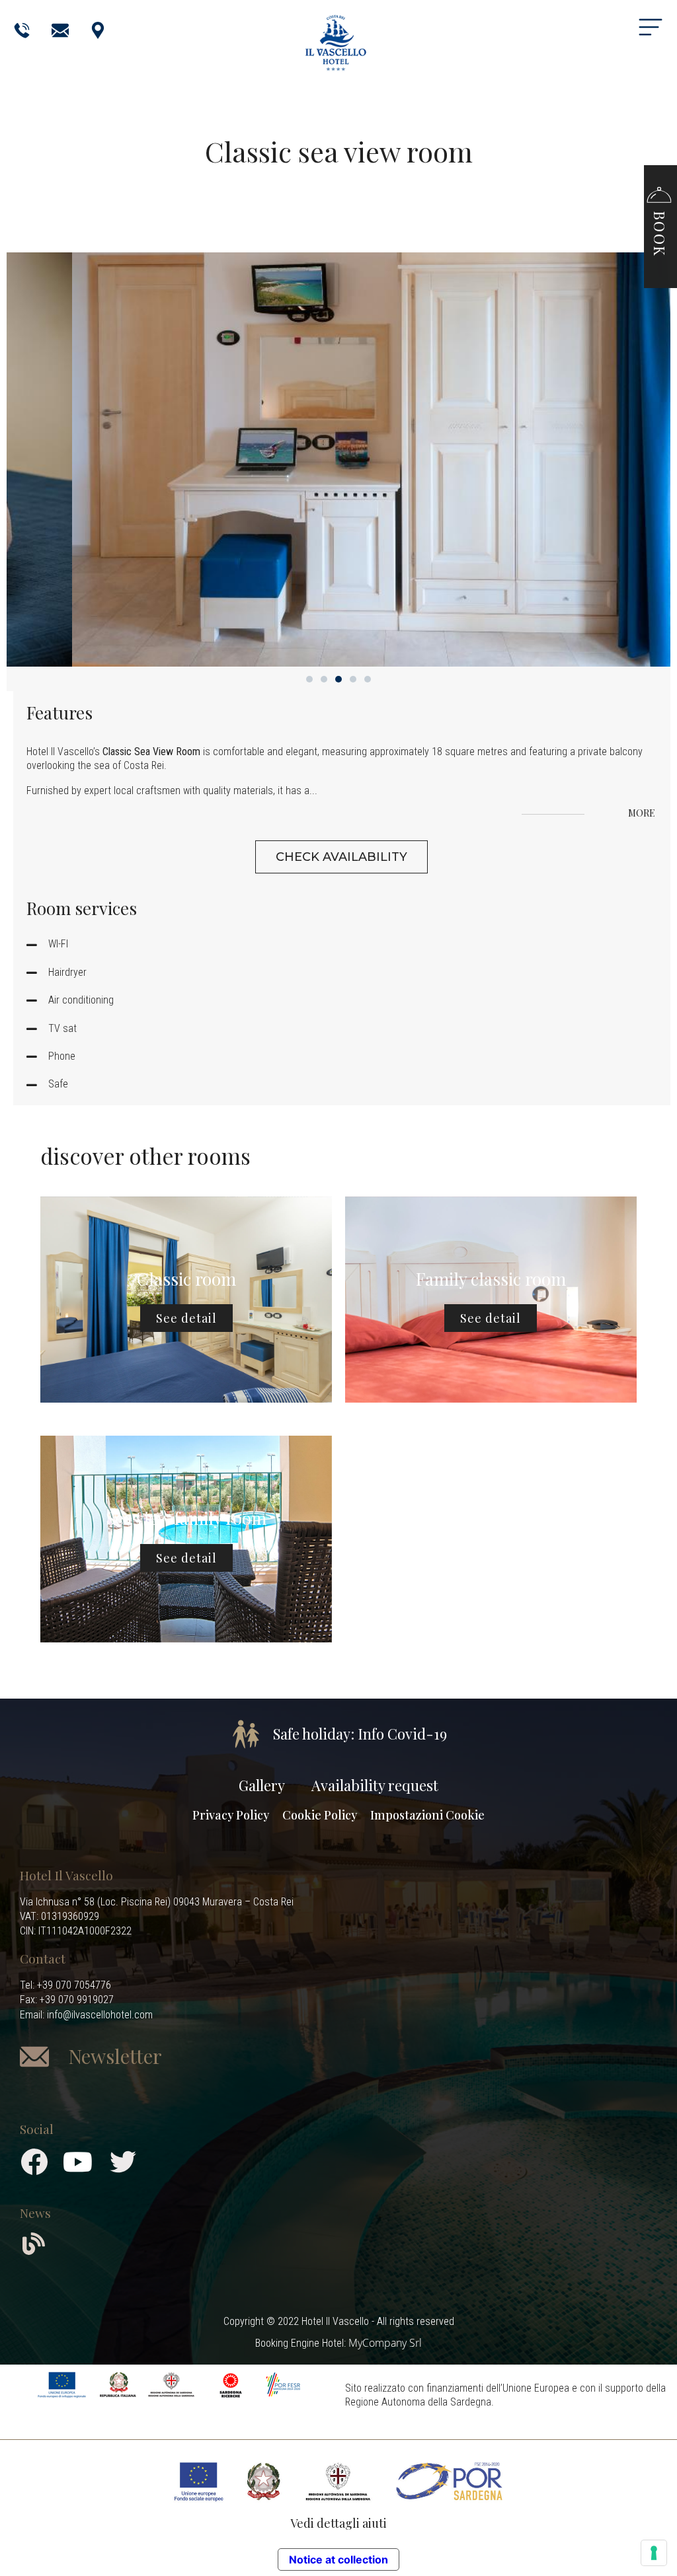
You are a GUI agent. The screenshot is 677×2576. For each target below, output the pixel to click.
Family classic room (491, 1279)
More (643, 814)
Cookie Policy (320, 1815)
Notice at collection (338, 2559)
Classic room (186, 1279)
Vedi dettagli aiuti (338, 2523)
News (35, 2213)
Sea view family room (186, 1518)
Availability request (375, 1785)
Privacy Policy (231, 1815)
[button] (658, 220)
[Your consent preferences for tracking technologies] (654, 2553)
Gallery (262, 1785)
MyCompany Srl (385, 2343)
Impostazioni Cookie (427, 1815)
